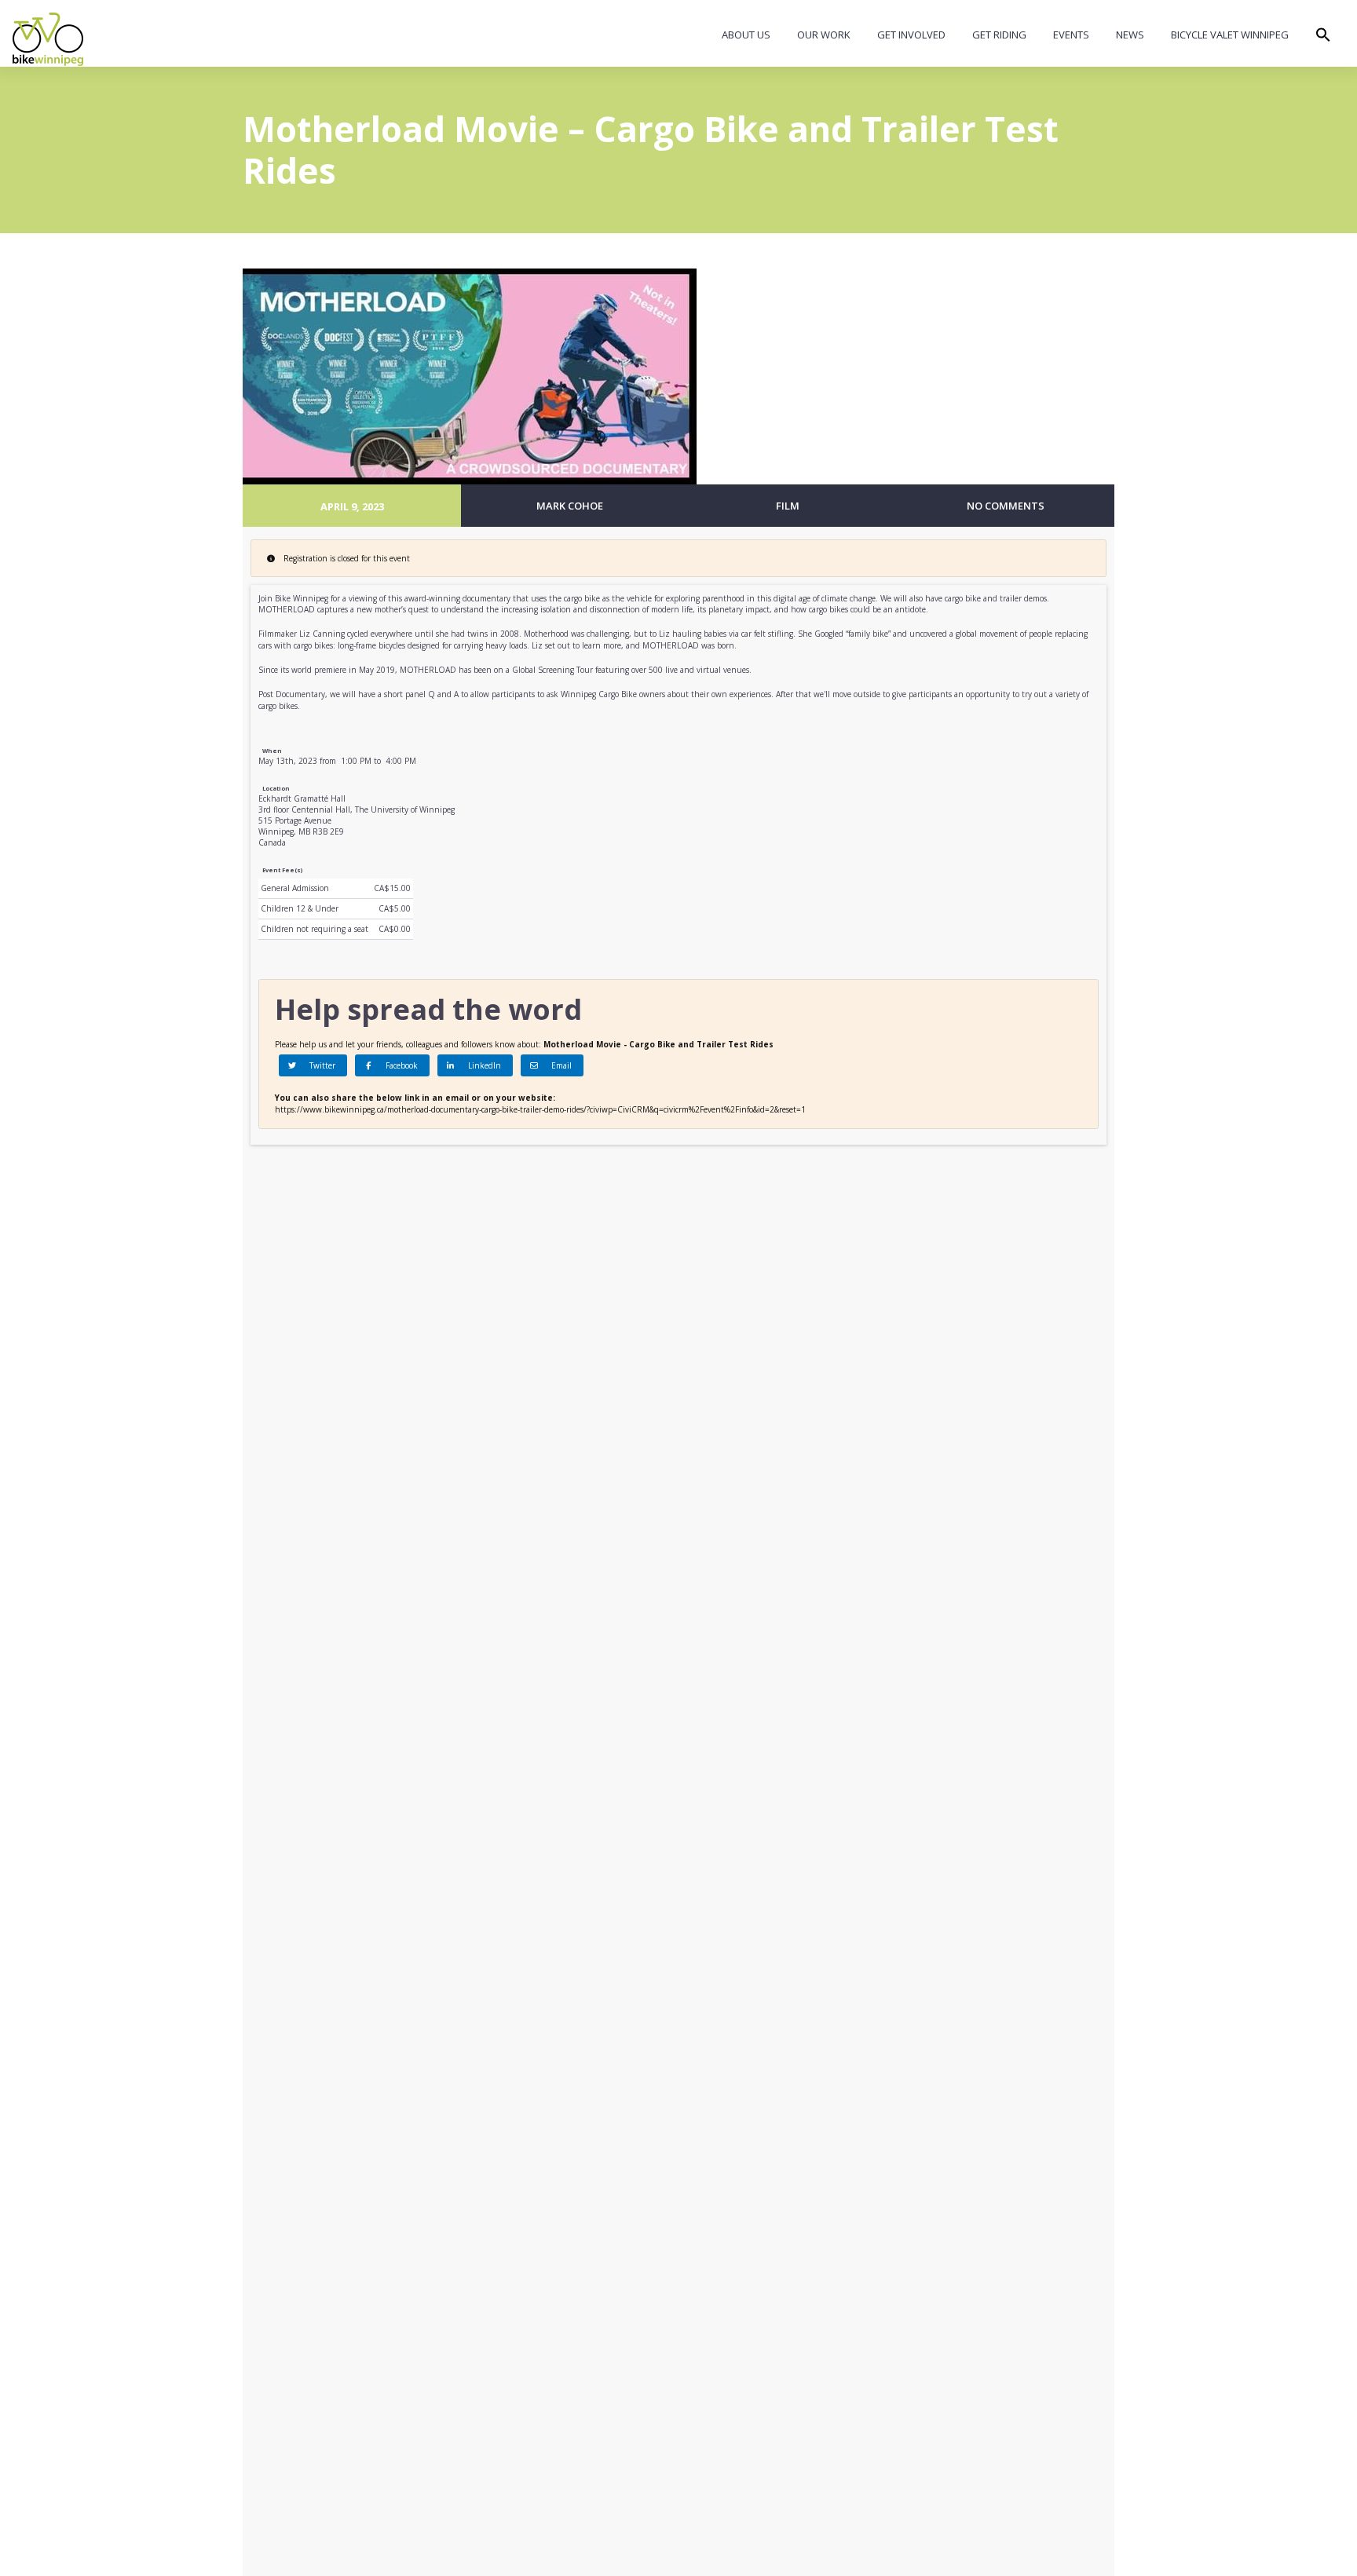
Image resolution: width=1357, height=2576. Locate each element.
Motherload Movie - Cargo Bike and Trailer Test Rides (658, 1044)
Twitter (320, 1065)
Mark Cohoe (570, 506)
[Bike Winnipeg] (48, 39)
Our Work (824, 35)
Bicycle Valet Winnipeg (1230, 35)
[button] (1323, 38)
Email (559, 1065)
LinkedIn (482, 1065)
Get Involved (911, 35)
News (1130, 35)
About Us (746, 35)
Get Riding (999, 35)
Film (788, 506)
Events (1071, 35)
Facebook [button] (399, 1065)
